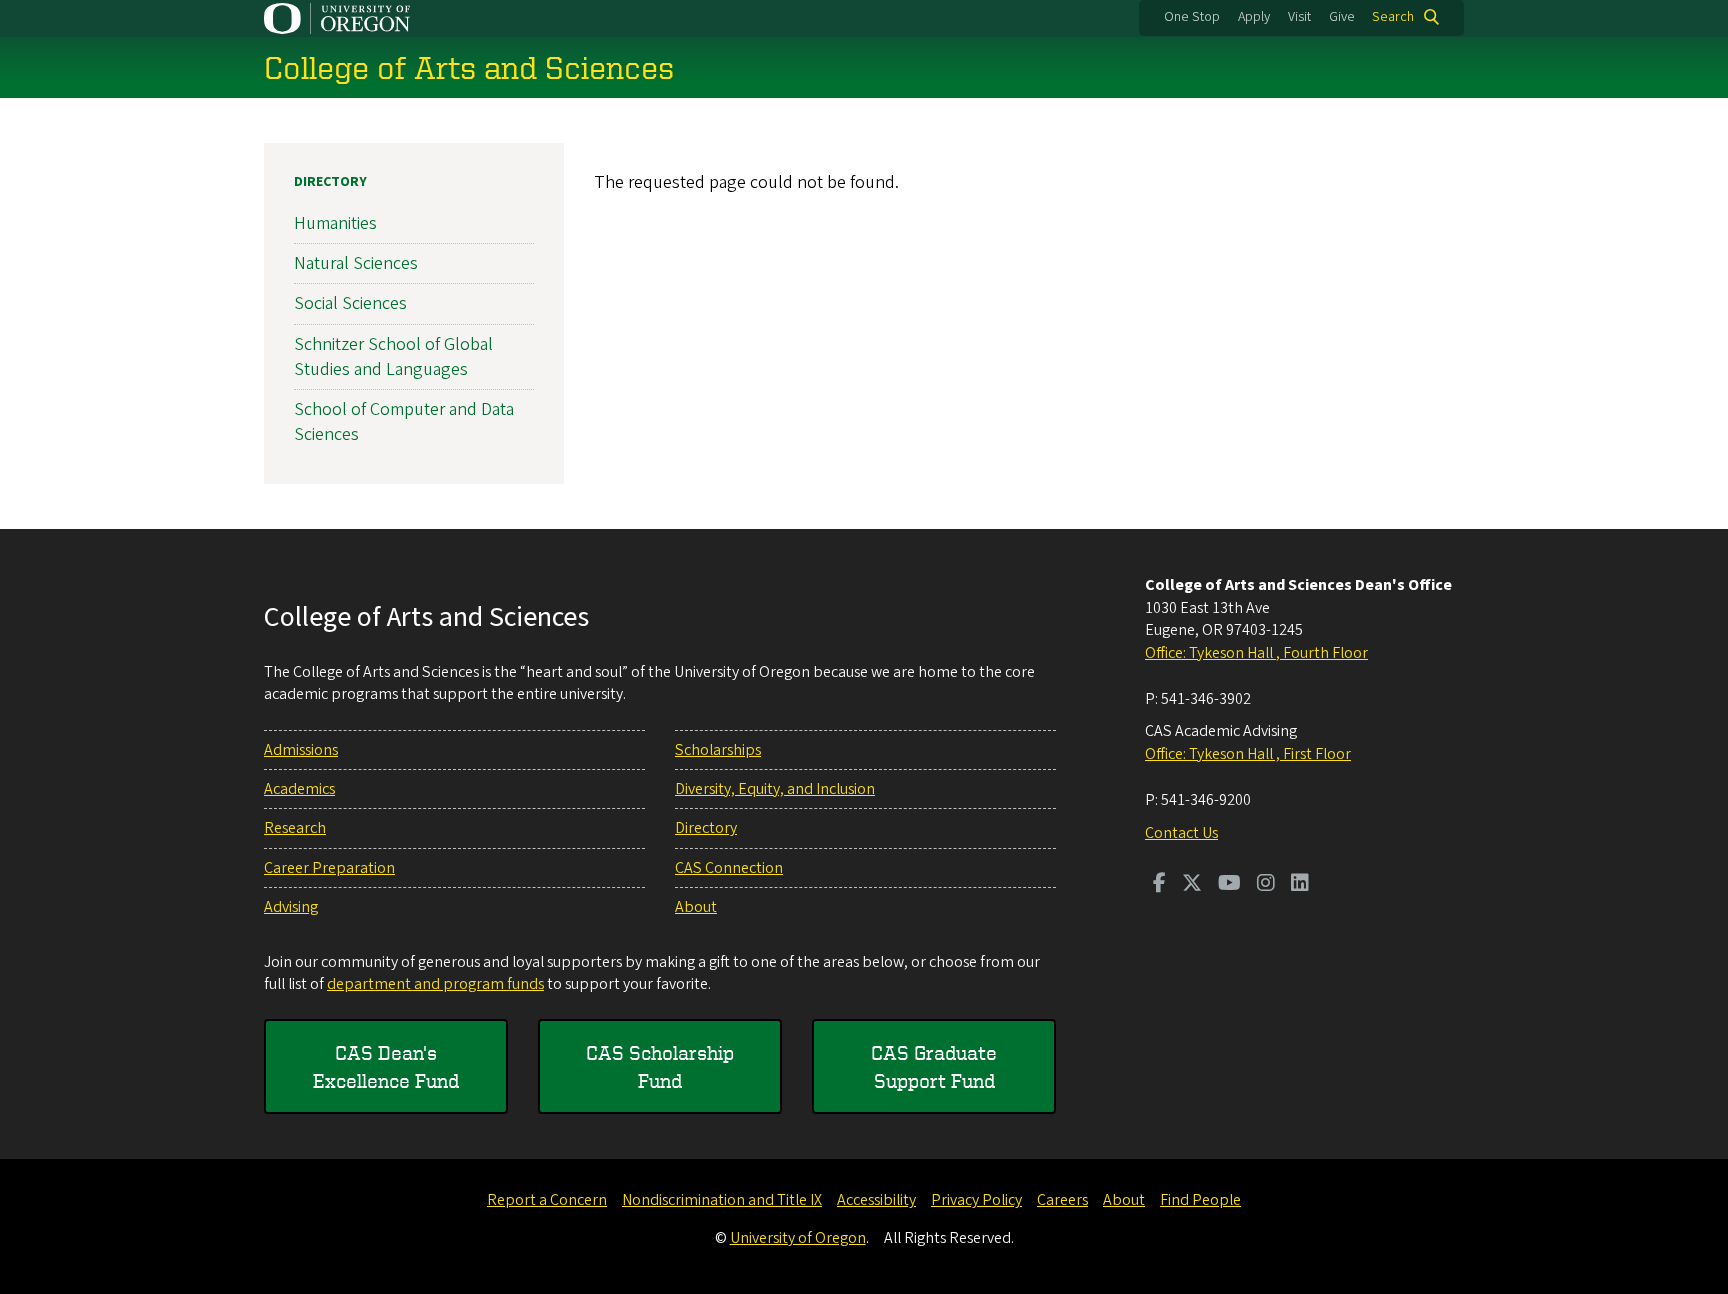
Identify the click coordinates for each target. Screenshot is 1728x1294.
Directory (330, 182)
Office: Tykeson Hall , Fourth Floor (1256, 653)
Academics (299, 789)
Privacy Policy (976, 1200)
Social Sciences (350, 303)
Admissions (301, 750)
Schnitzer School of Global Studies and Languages (393, 357)
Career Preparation (329, 868)
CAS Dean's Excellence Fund (386, 1066)
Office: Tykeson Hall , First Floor (1248, 754)
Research (295, 828)
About (696, 907)
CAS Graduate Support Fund (934, 1066)
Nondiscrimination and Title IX (722, 1200)
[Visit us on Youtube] (1229, 885)
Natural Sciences (356, 263)
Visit (1299, 17)
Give (1342, 17)
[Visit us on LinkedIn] (1300, 885)
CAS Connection (729, 868)
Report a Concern (547, 1200)
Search (1393, 17)
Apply (1254, 17)
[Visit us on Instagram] (1266, 885)
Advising (291, 907)
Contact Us (1181, 833)
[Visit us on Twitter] (1192, 885)
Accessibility (876, 1200)
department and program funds (435, 984)
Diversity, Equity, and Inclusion (775, 789)
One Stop (1192, 17)
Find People (1200, 1200)
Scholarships (718, 750)
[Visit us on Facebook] (1159, 885)
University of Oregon (798, 1238)
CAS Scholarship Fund (660, 1066)
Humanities (335, 223)
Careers (1062, 1200)
